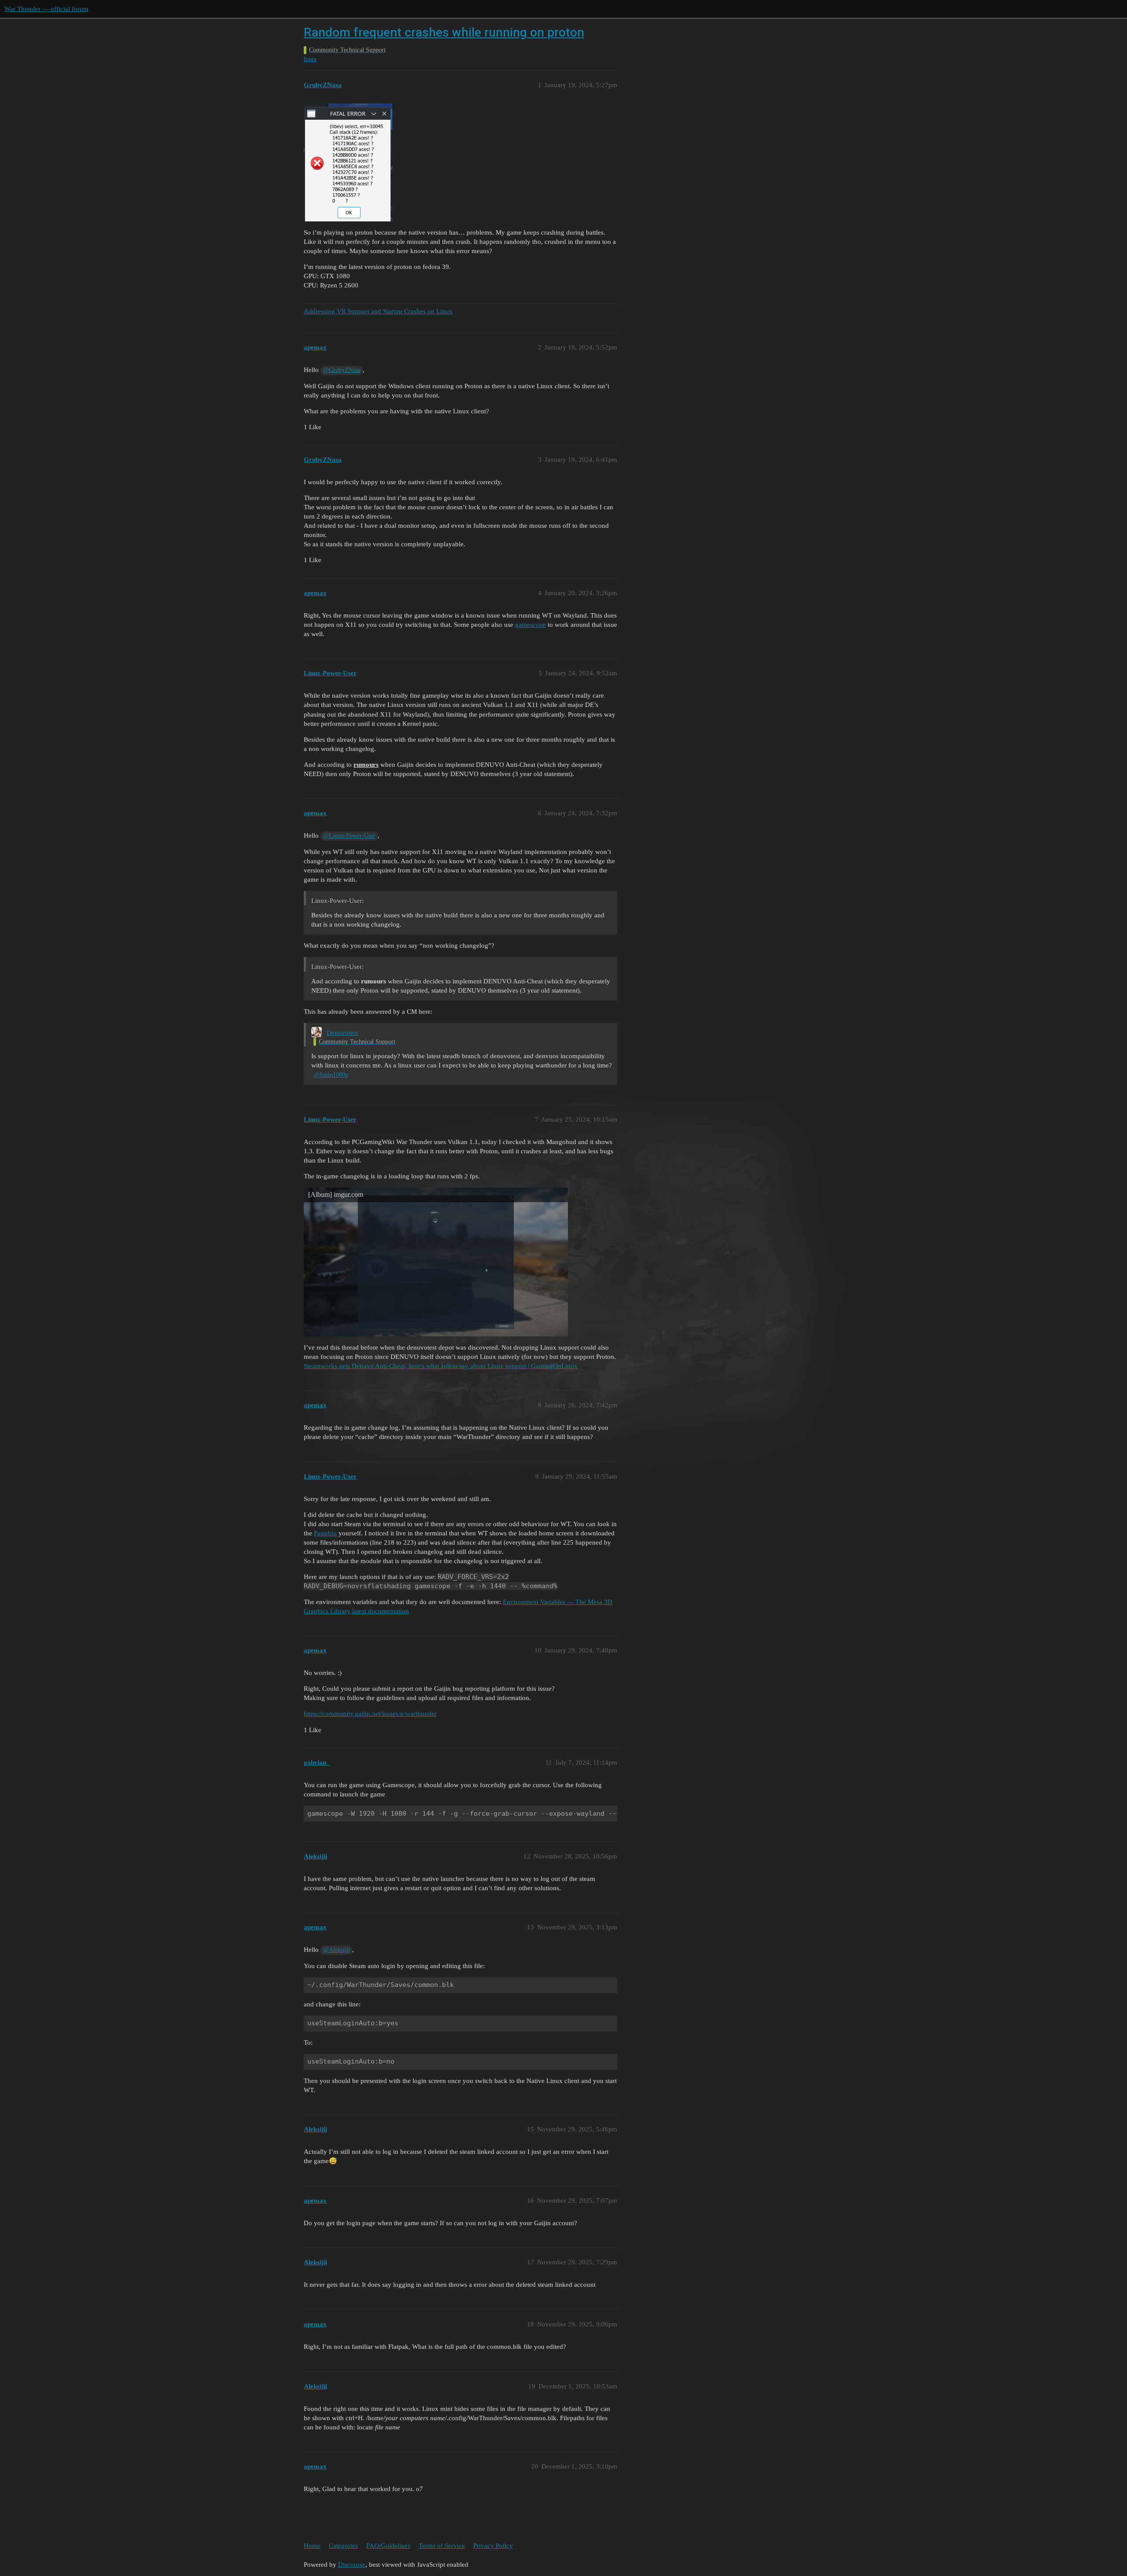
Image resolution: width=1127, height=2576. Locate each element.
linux (310, 59)
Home (312, 2546)
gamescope (530, 625)
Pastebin (325, 1533)
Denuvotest (342, 1033)
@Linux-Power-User (349, 836)
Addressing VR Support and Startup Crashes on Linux (378, 311)
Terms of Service (442, 2546)
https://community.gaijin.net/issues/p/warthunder (370, 1714)
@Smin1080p (331, 1075)
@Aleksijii (337, 1950)
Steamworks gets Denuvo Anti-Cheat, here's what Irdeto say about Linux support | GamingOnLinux (441, 1366)
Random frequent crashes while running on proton (444, 32)
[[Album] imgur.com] (436, 1261)
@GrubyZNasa (342, 370)
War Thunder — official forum (46, 9)
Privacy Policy (493, 2546)
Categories (343, 2546)
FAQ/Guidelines (388, 2546)
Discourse (352, 2565)
